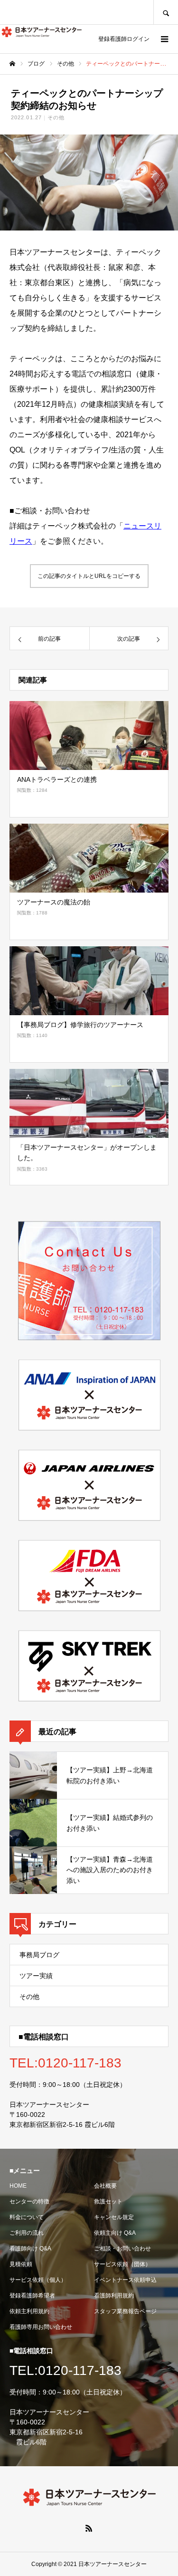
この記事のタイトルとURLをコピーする (89, 576)
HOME (18, 2186)
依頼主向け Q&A (115, 2233)
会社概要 (105, 2186)
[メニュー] (164, 39)
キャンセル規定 (114, 2217)
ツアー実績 (36, 1976)
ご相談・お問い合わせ (122, 2249)
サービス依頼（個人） (38, 2280)
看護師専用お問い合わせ (41, 2327)
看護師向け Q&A (30, 2249)
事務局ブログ (39, 1955)
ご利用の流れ (27, 2233)
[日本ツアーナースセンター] (42, 32)
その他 (56, 117)
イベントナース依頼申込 (125, 2280)
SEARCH (166, 12)
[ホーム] (12, 64)
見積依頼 (21, 2264)
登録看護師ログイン (124, 39)
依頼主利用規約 (29, 2311)
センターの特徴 (29, 2201)
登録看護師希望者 (32, 2296)
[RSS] (89, 2528)
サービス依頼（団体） (122, 2264)
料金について (27, 2217)
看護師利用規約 (114, 2296)
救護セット (108, 2201)
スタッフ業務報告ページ (125, 2311)
